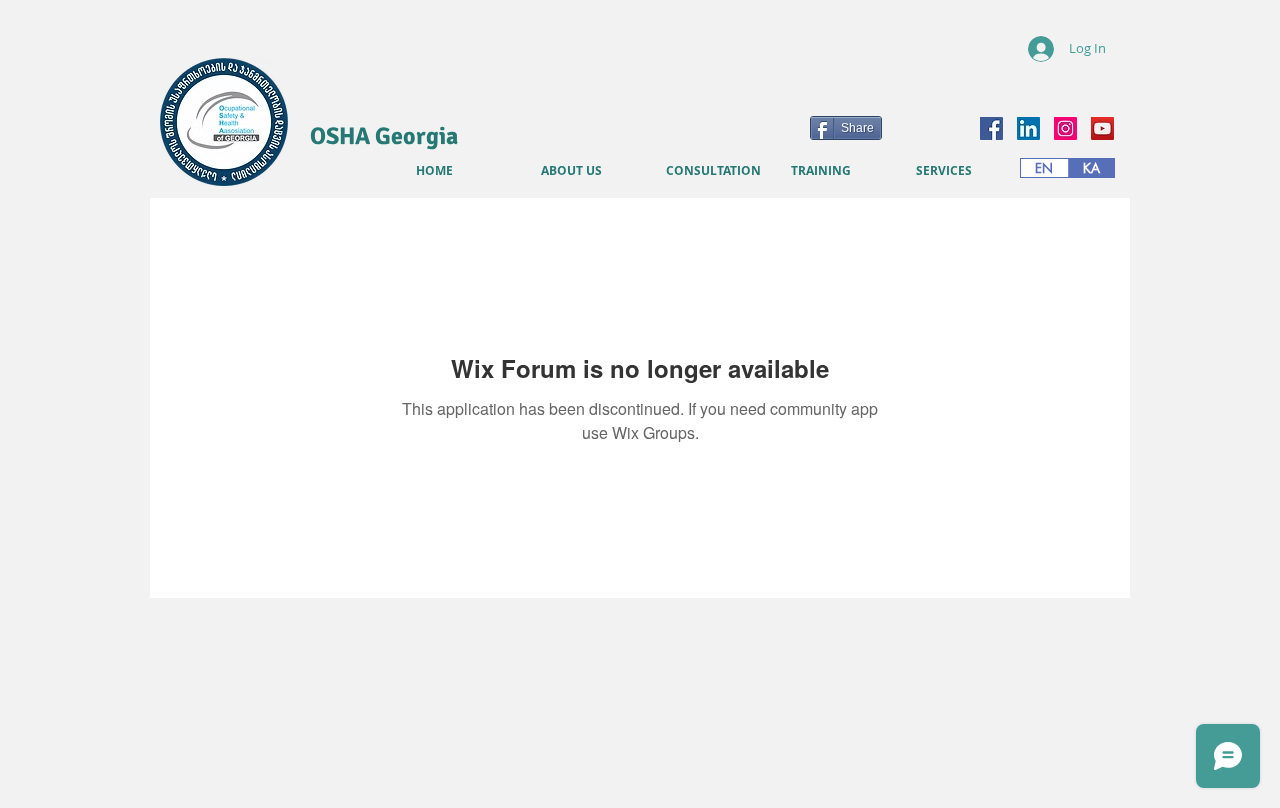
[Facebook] (991, 128)
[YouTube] (1102, 128)
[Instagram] (1065, 128)
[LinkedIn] (1028, 128)
